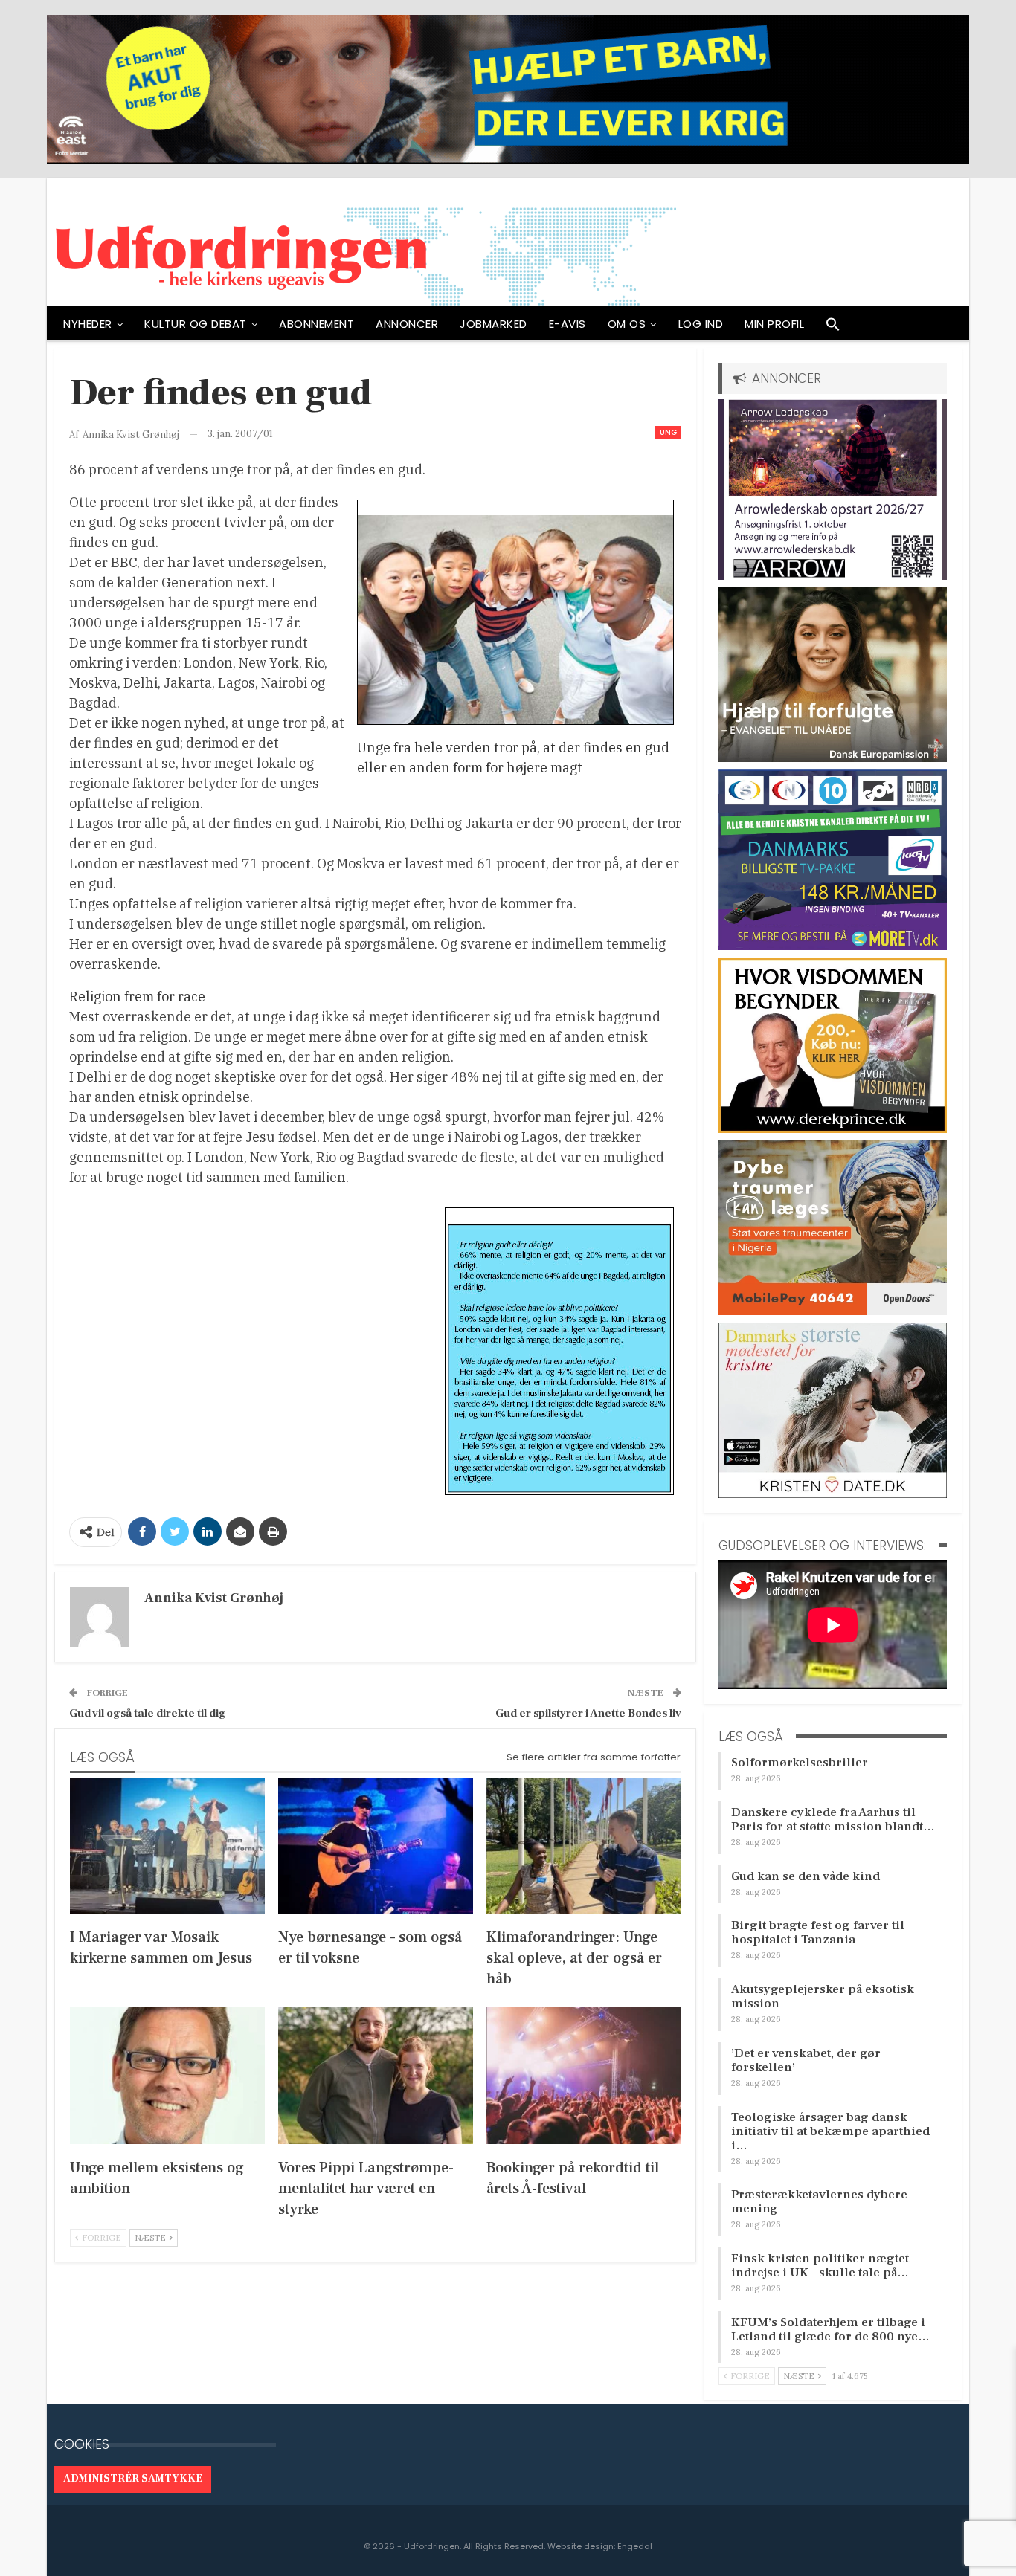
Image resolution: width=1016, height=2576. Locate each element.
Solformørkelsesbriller (800, 1763)
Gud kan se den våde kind (806, 1876)
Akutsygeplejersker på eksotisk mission (823, 1996)
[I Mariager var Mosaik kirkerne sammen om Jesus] (167, 1846)
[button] (833, 328)
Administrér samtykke (133, 2479)
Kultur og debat (196, 324)
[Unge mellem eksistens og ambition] (167, 2075)
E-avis (568, 324)
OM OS (627, 324)
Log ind (701, 324)
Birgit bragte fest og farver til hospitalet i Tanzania (818, 1933)
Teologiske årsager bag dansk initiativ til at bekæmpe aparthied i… (830, 2131)
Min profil (774, 324)
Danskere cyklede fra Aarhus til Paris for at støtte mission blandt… (833, 1820)
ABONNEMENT (316, 324)
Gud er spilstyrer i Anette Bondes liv (588, 1713)
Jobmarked (493, 324)
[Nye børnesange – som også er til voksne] (376, 1846)
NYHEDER (88, 324)
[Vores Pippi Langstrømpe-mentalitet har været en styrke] (376, 2075)
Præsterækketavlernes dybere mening (819, 2202)
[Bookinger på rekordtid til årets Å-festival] (584, 2075)
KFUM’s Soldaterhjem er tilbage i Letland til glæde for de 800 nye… (830, 2330)
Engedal (635, 2546)
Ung (668, 432)
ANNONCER (407, 324)
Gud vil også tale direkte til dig (148, 1713)
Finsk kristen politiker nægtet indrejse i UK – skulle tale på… (820, 2266)
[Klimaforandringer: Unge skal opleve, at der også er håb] (584, 1846)
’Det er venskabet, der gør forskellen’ (806, 2060)
